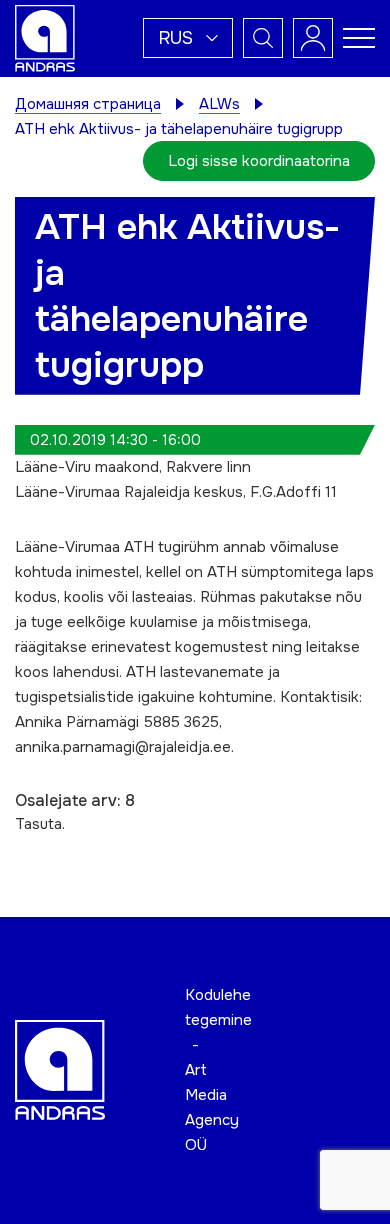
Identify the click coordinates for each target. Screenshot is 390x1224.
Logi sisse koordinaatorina (259, 161)
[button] (188, 38)
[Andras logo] (45, 37)
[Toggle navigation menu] (359, 38)
